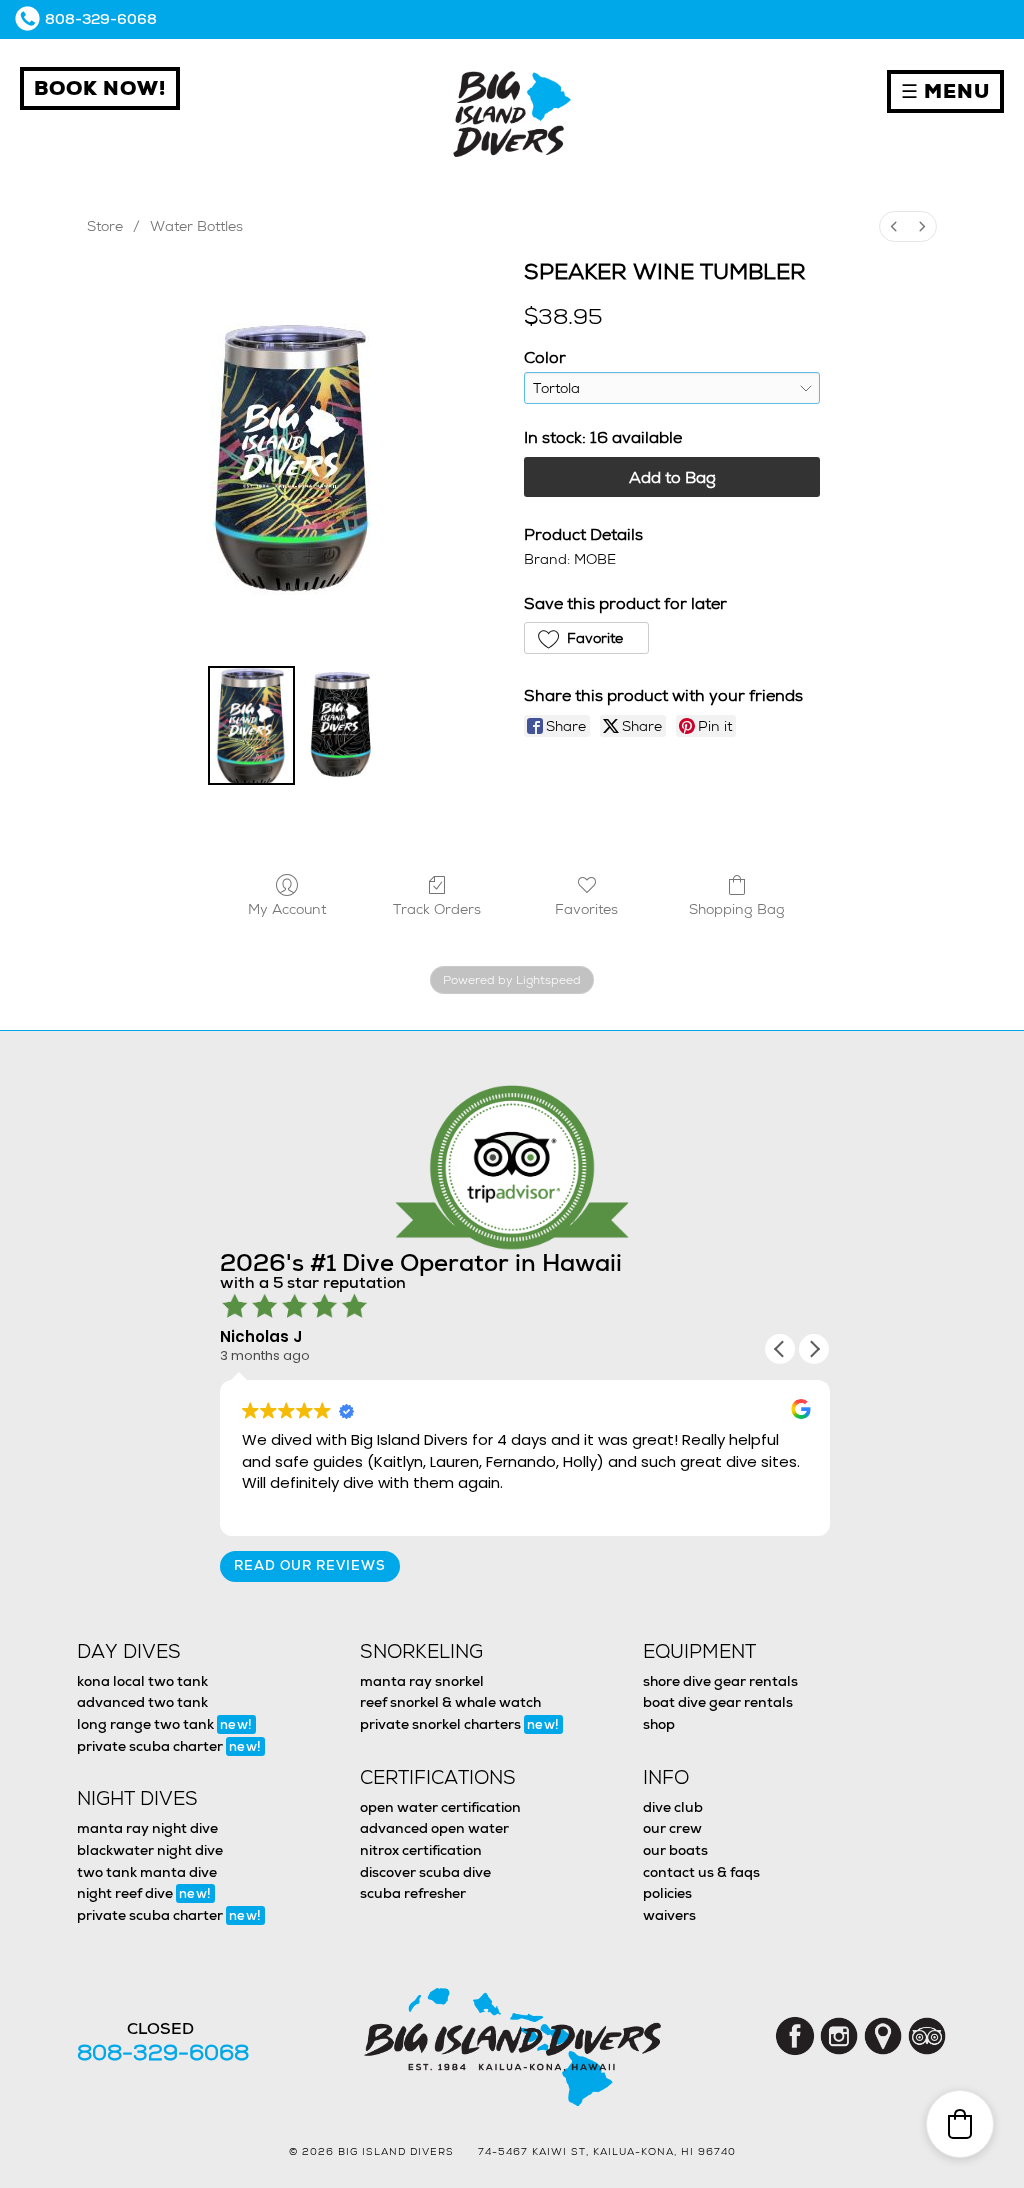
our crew (672, 1828)
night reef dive (144, 1893)
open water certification (440, 1807)
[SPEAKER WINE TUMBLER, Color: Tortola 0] (251, 725)
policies (667, 1893)
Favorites (586, 909)
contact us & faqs (701, 1872)
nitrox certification (421, 1850)
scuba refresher (413, 1893)
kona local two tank (142, 1681)
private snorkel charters (460, 1724)
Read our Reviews (310, 1565)
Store (105, 226)
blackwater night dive (150, 1850)
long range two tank (165, 1724)
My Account (287, 909)
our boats (675, 1850)
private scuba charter (169, 1746)
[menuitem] (894, 226)
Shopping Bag (737, 909)
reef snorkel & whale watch (450, 1702)
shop (659, 1724)
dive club (673, 1807)
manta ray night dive (147, 1828)
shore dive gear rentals (720, 1681)
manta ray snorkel (422, 1681)
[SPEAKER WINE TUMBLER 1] (341, 725)
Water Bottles (196, 226)
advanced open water (434, 1828)
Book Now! (100, 88)
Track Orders (437, 909)
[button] (586, 638)
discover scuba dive (425, 1872)
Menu (945, 91)
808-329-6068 (101, 19)
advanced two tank (142, 1702)
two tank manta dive (147, 1872)
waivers (669, 1915)
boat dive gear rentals (718, 1702)
